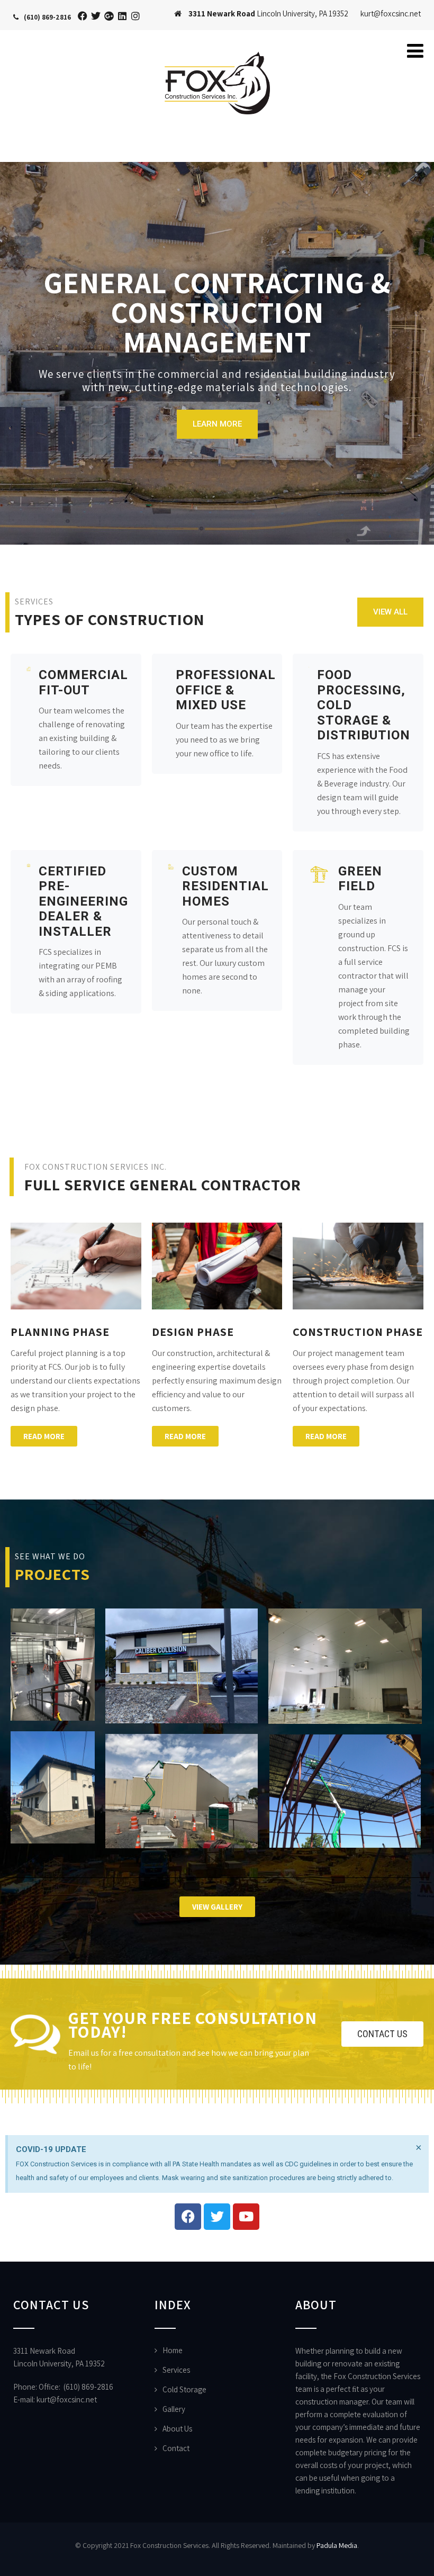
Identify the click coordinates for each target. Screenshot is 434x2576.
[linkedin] (123, 16)
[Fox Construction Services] (217, 46)
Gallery (174, 2409)
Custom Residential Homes (225, 886)
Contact (176, 2448)
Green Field (360, 879)
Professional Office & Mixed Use (226, 690)
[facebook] (83, 16)
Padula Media (337, 2545)
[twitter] (96, 16)
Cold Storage (184, 2389)
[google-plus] (109, 16)
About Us (177, 2429)
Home (173, 2350)
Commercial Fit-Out (83, 683)
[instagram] (136, 16)
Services (176, 2370)
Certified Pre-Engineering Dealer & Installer (83, 901)
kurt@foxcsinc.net (67, 2399)
